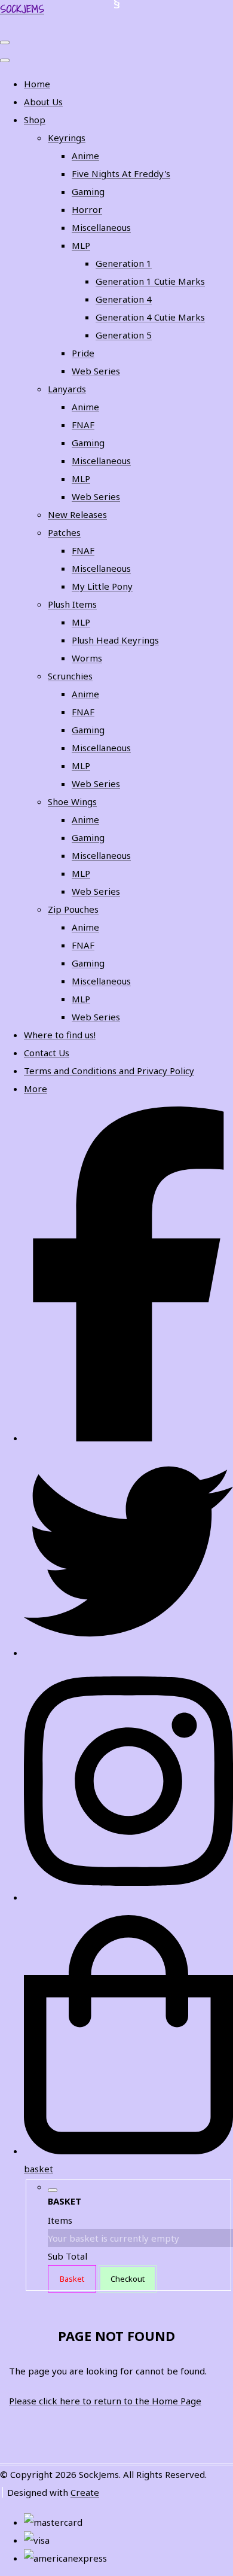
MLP (81, 245)
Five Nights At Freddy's (121, 173)
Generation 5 (124, 335)
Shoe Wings (72, 801)
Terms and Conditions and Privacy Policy (109, 1071)
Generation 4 (124, 299)
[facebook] (128, 1438)
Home (37, 84)
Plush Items (72, 604)
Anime (85, 156)
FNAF (83, 425)
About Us (43, 102)
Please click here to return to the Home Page (105, 2401)
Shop (35, 120)
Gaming (88, 191)
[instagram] (128, 1897)
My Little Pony (102, 586)
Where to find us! (60, 1035)
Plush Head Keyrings (115, 640)
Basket (72, 2279)
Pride (83, 353)
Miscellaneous (101, 227)
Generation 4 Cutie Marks (150, 317)
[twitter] (128, 1653)
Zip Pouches (73, 909)
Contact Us (47, 1053)
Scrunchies (70, 676)
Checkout (128, 2279)
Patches (64, 532)
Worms (87, 658)
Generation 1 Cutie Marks (150, 281)
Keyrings (67, 138)
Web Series (96, 371)
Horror (87, 209)
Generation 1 (124, 263)
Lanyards (67, 389)
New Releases (77, 514)
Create (85, 2492)
